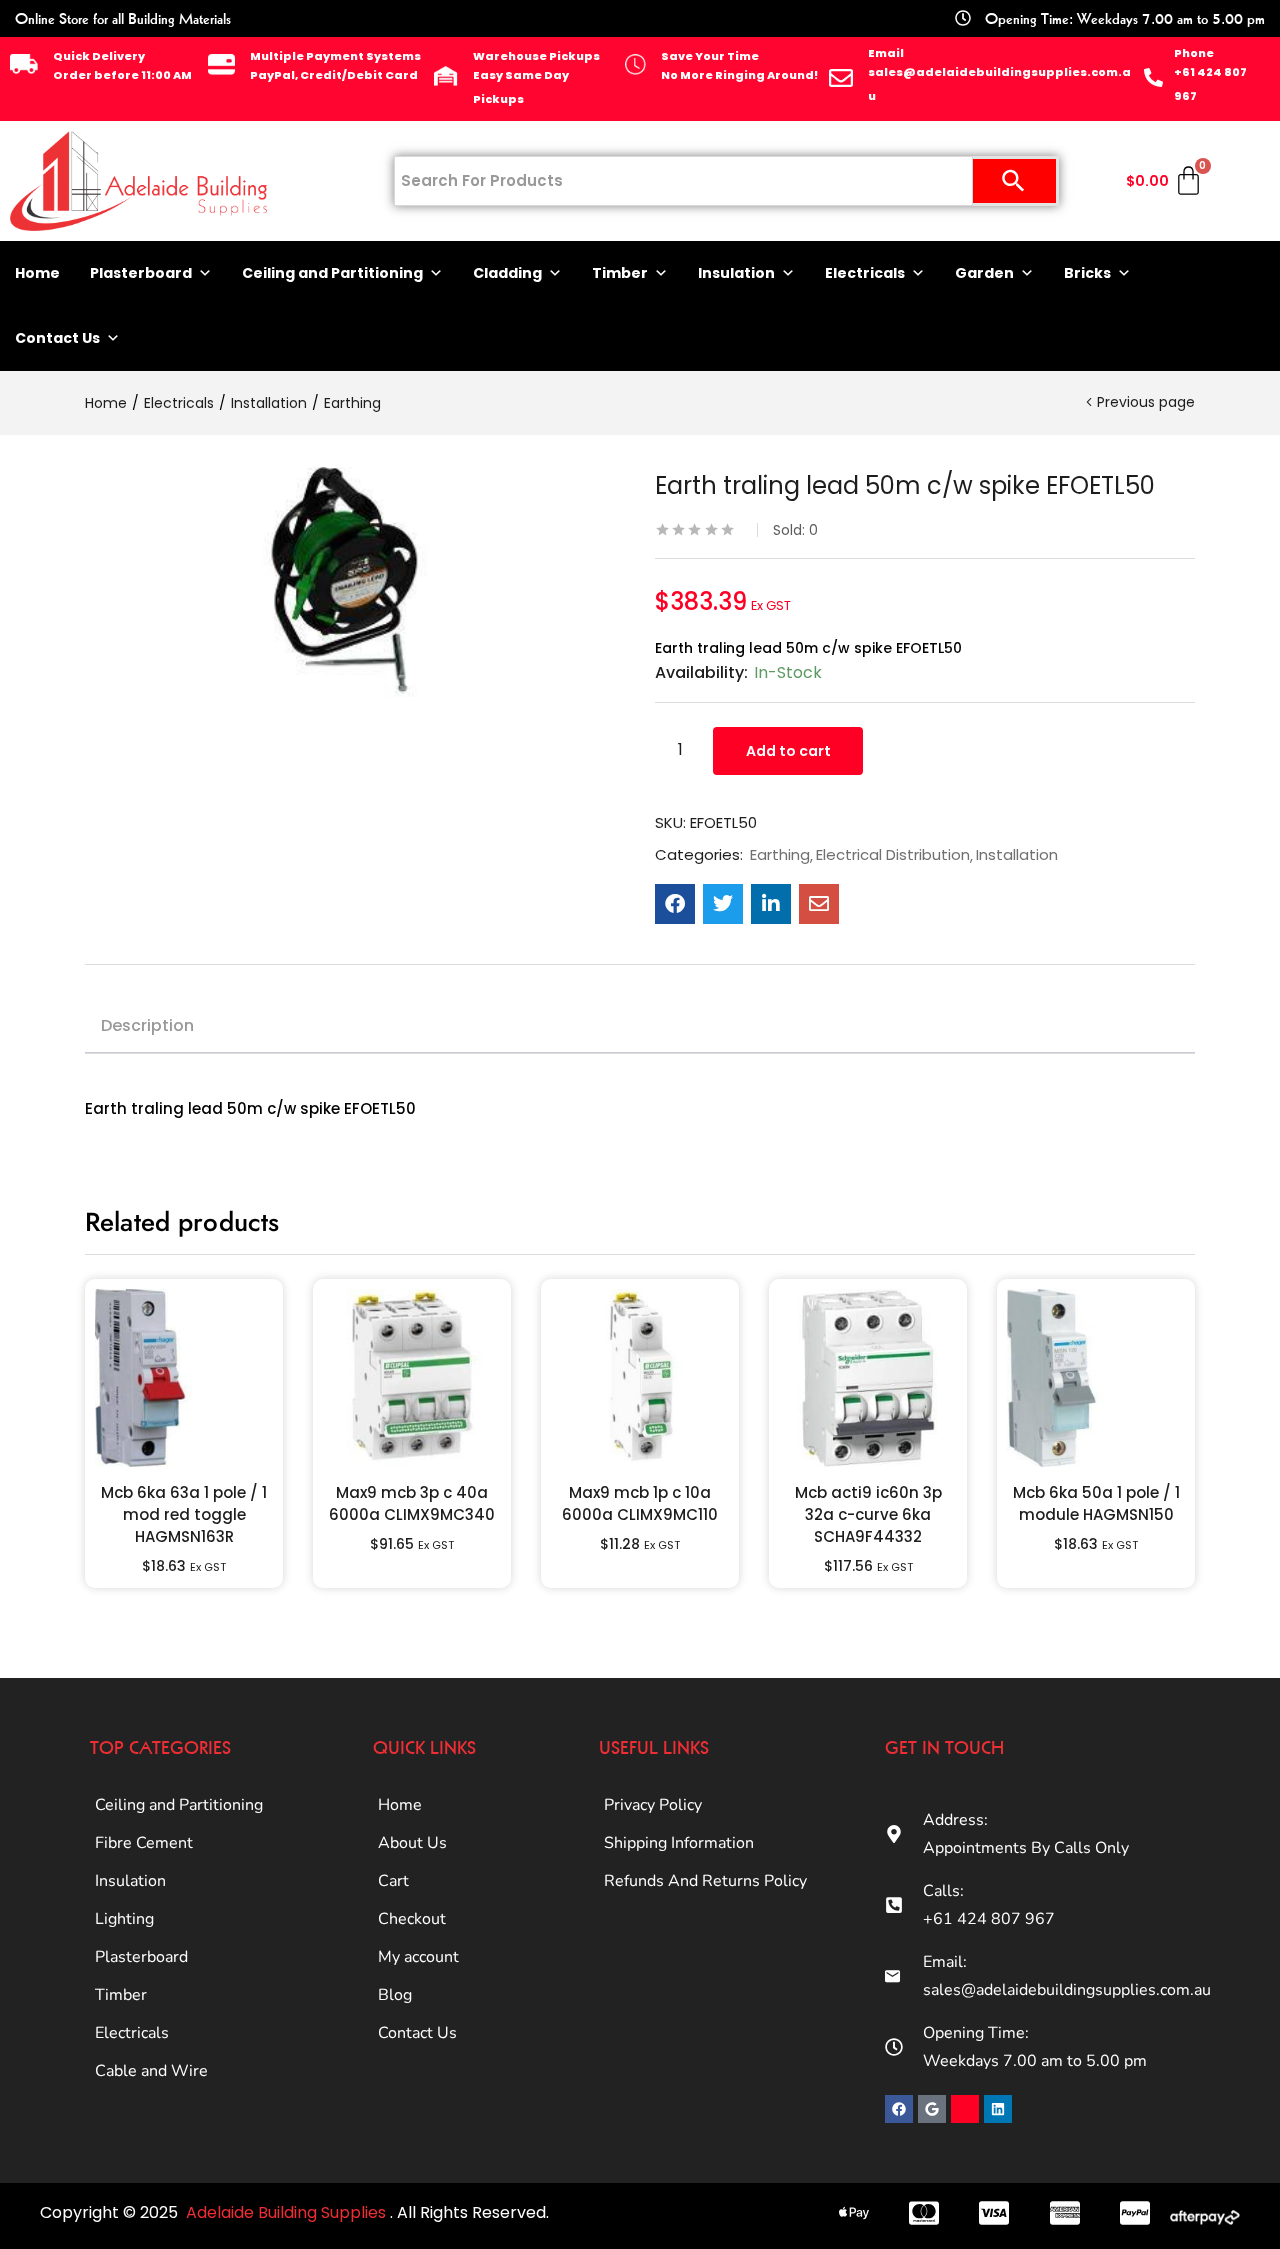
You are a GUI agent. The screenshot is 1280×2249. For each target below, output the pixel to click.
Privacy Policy (653, 1805)
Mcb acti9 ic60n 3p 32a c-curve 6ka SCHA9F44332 (868, 1514)
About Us (412, 1843)
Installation (269, 403)
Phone (1194, 53)
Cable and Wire (151, 2071)
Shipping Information (679, 1843)
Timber (620, 273)
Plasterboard (141, 273)
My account (418, 1957)
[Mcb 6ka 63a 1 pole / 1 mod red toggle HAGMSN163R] (184, 1378)
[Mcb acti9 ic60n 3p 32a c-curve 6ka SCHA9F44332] (868, 1378)
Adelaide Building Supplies (288, 2212)
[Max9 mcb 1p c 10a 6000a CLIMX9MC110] (640, 1378)
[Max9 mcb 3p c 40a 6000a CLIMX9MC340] (412, 1378)
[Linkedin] (998, 2109)
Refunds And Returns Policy (705, 1881)
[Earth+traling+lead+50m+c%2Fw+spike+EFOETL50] (723, 904)
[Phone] (1153, 77)
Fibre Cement (144, 1843)
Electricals (865, 273)
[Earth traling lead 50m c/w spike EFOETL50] (675, 904)
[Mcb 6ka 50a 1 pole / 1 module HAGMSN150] (1096, 1378)
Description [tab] (147, 1025)
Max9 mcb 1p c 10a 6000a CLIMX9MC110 (640, 1503)
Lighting (124, 1919)
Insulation (736, 273)
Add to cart (788, 751)
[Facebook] (899, 2109)
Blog (395, 1995)
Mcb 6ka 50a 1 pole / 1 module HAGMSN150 (1096, 1503)
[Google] (932, 2109)
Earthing (352, 403)
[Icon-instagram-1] (965, 2109)
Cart (393, 1881)
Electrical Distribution (893, 855)
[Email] (841, 78)
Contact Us (57, 338)
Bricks (1087, 273)
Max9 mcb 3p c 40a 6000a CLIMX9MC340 (412, 1503)
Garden (984, 273)
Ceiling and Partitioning (332, 273)
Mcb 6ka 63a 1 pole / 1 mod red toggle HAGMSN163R (184, 1514)
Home (37, 273)
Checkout (412, 1919)
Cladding (507, 273)
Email (886, 53)
